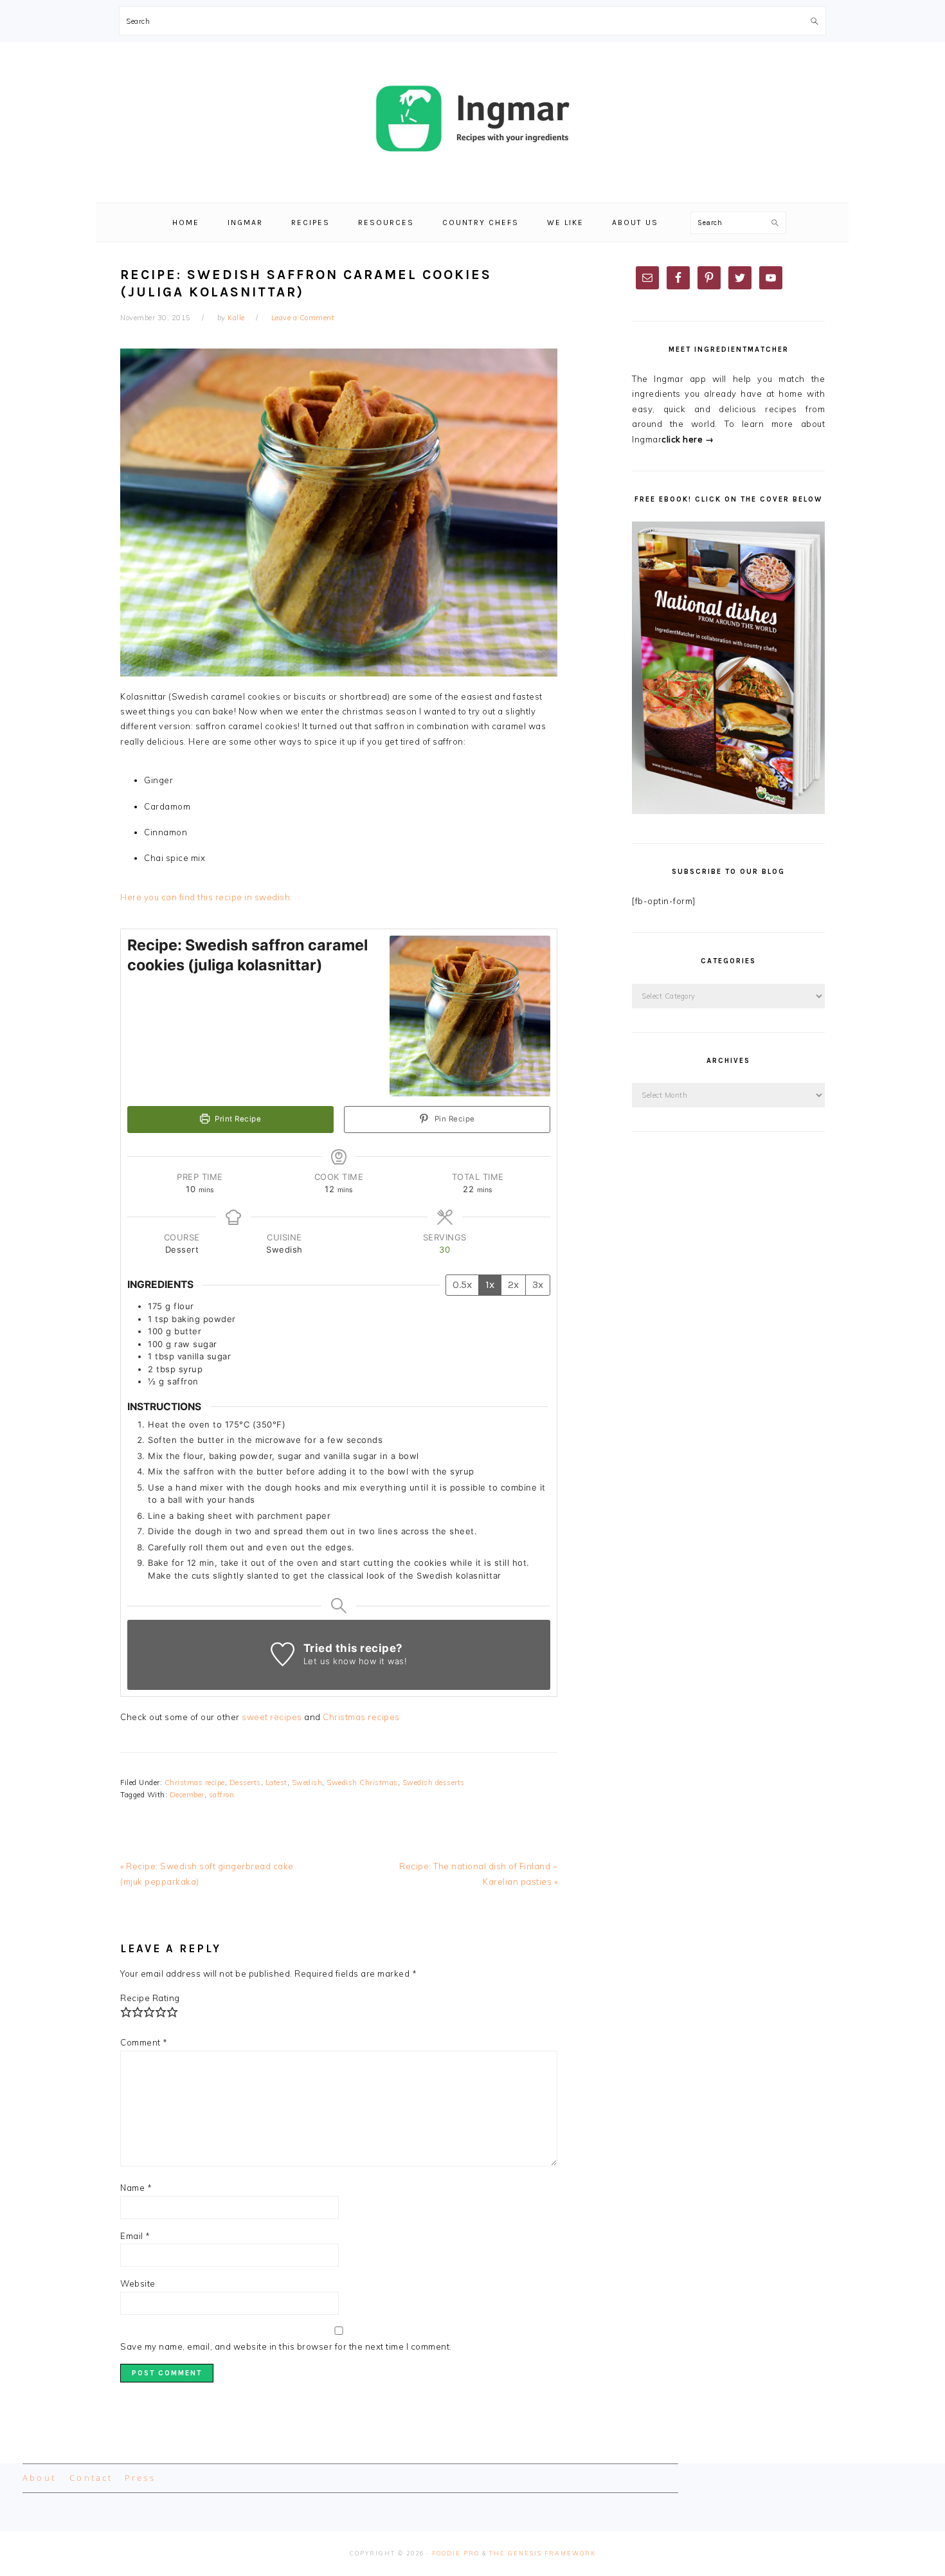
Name (136, 2188)
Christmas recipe (195, 1782)
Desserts (245, 1782)
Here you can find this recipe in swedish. (206, 897)
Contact (91, 2478)
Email (135, 2236)
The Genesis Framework (543, 2553)
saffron (222, 1795)
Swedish (307, 1782)
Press (140, 2478)
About (39, 2478)
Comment (144, 2042)
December (187, 1795)
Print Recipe (237, 1119)
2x (513, 1284)
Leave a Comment (303, 318)
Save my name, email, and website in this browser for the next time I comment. (286, 2346)
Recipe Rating (150, 1998)
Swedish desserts (434, 1782)
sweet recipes (272, 1717)
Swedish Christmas (362, 1782)
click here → (688, 439)
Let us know (330, 1661)
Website (138, 2283)
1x (490, 1284)
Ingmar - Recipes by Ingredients (473, 118)
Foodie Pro (456, 2553)
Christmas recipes (361, 1717)
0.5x (462, 1284)
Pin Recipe (454, 1119)
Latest (276, 1782)
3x (538, 1284)
